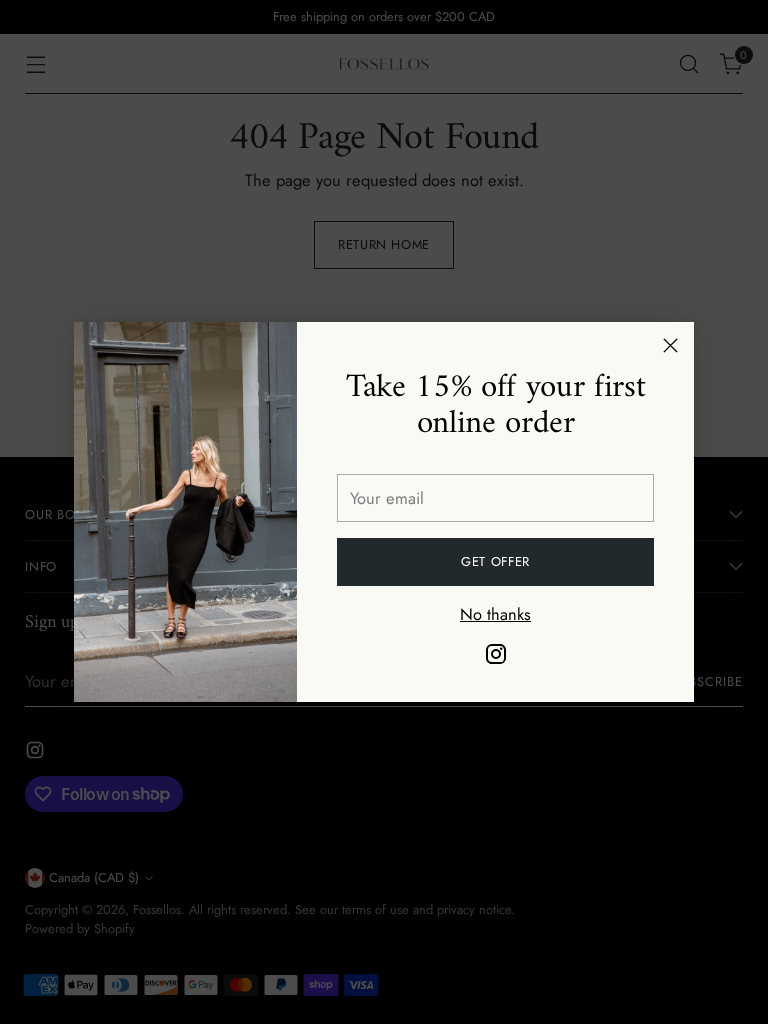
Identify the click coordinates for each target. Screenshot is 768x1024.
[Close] (670, 345)
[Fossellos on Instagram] (496, 657)
